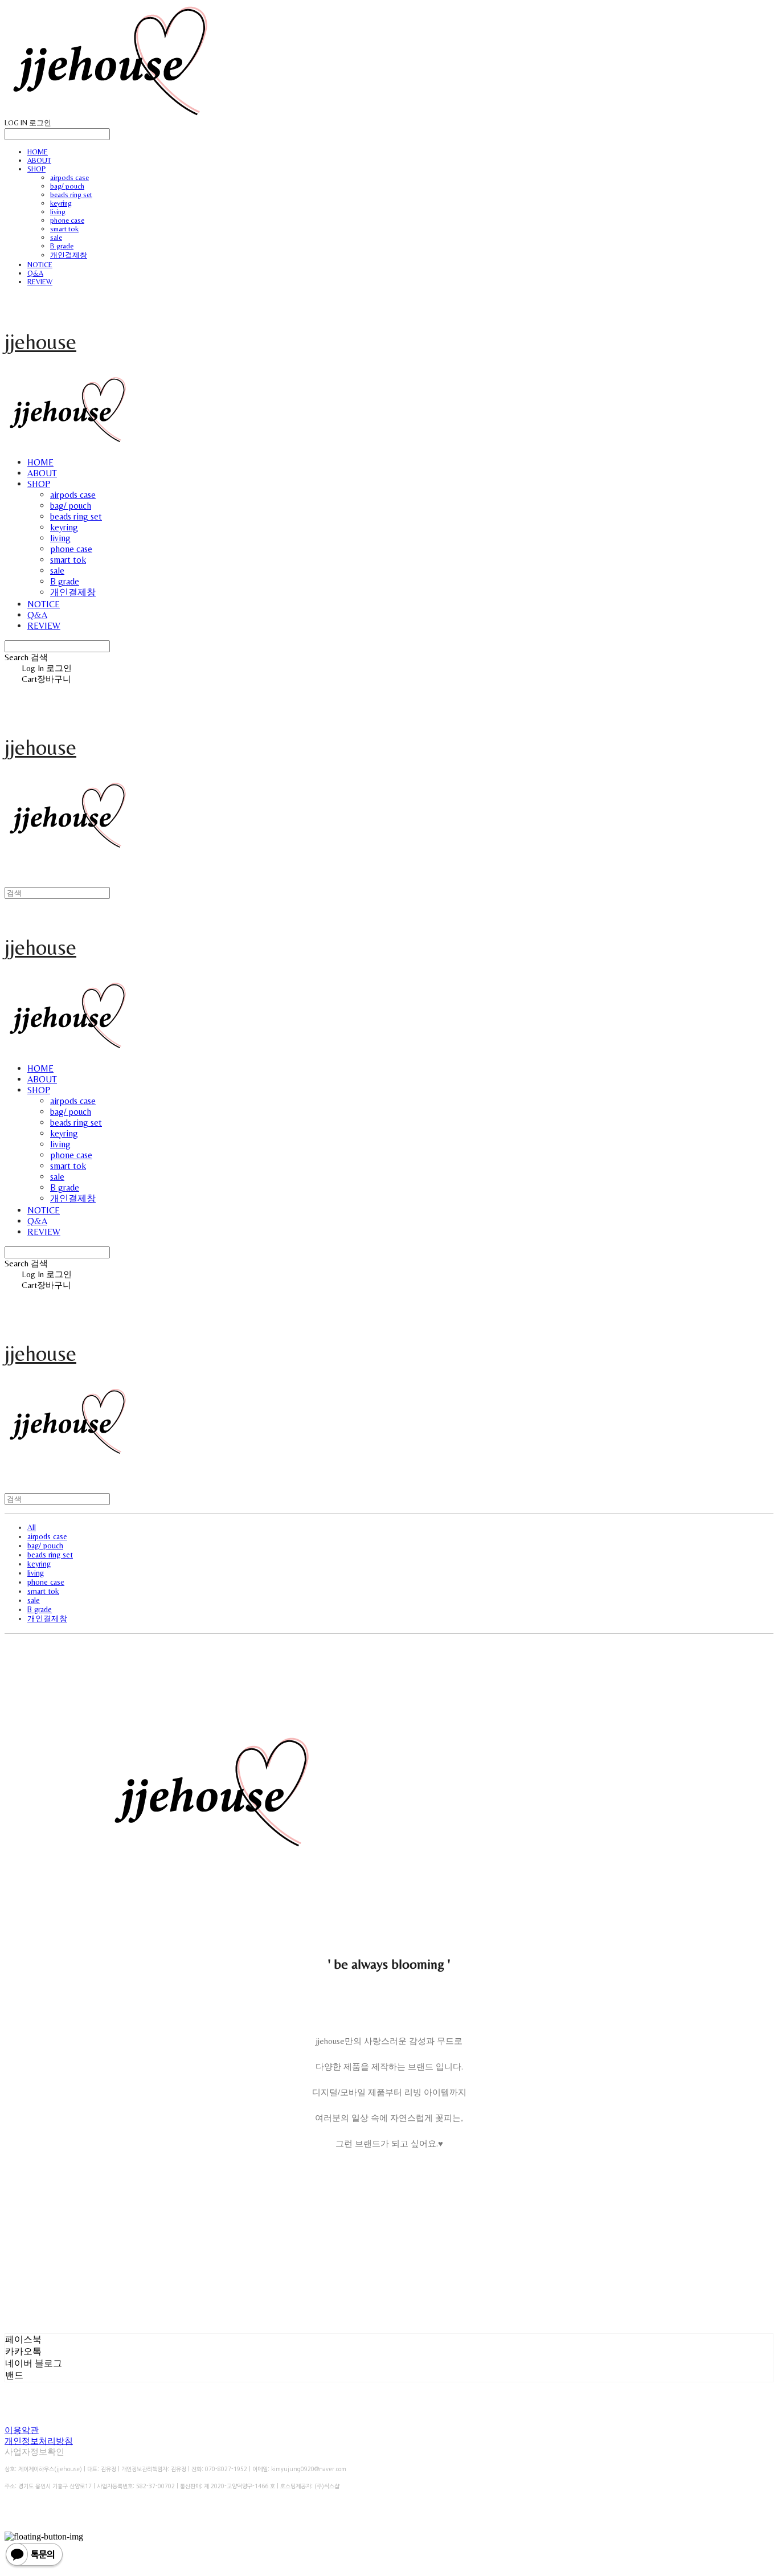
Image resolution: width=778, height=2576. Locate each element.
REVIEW (40, 282)
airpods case (69, 177)
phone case (67, 220)
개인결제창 (69, 255)
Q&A (35, 273)
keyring (61, 203)
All (32, 1527)
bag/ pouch (67, 186)
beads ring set (71, 195)
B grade (62, 246)
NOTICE (40, 265)
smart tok (64, 229)
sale (56, 237)
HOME (38, 152)
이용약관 (22, 2430)
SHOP (36, 169)
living (58, 212)
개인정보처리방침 (39, 2441)
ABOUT (39, 160)
